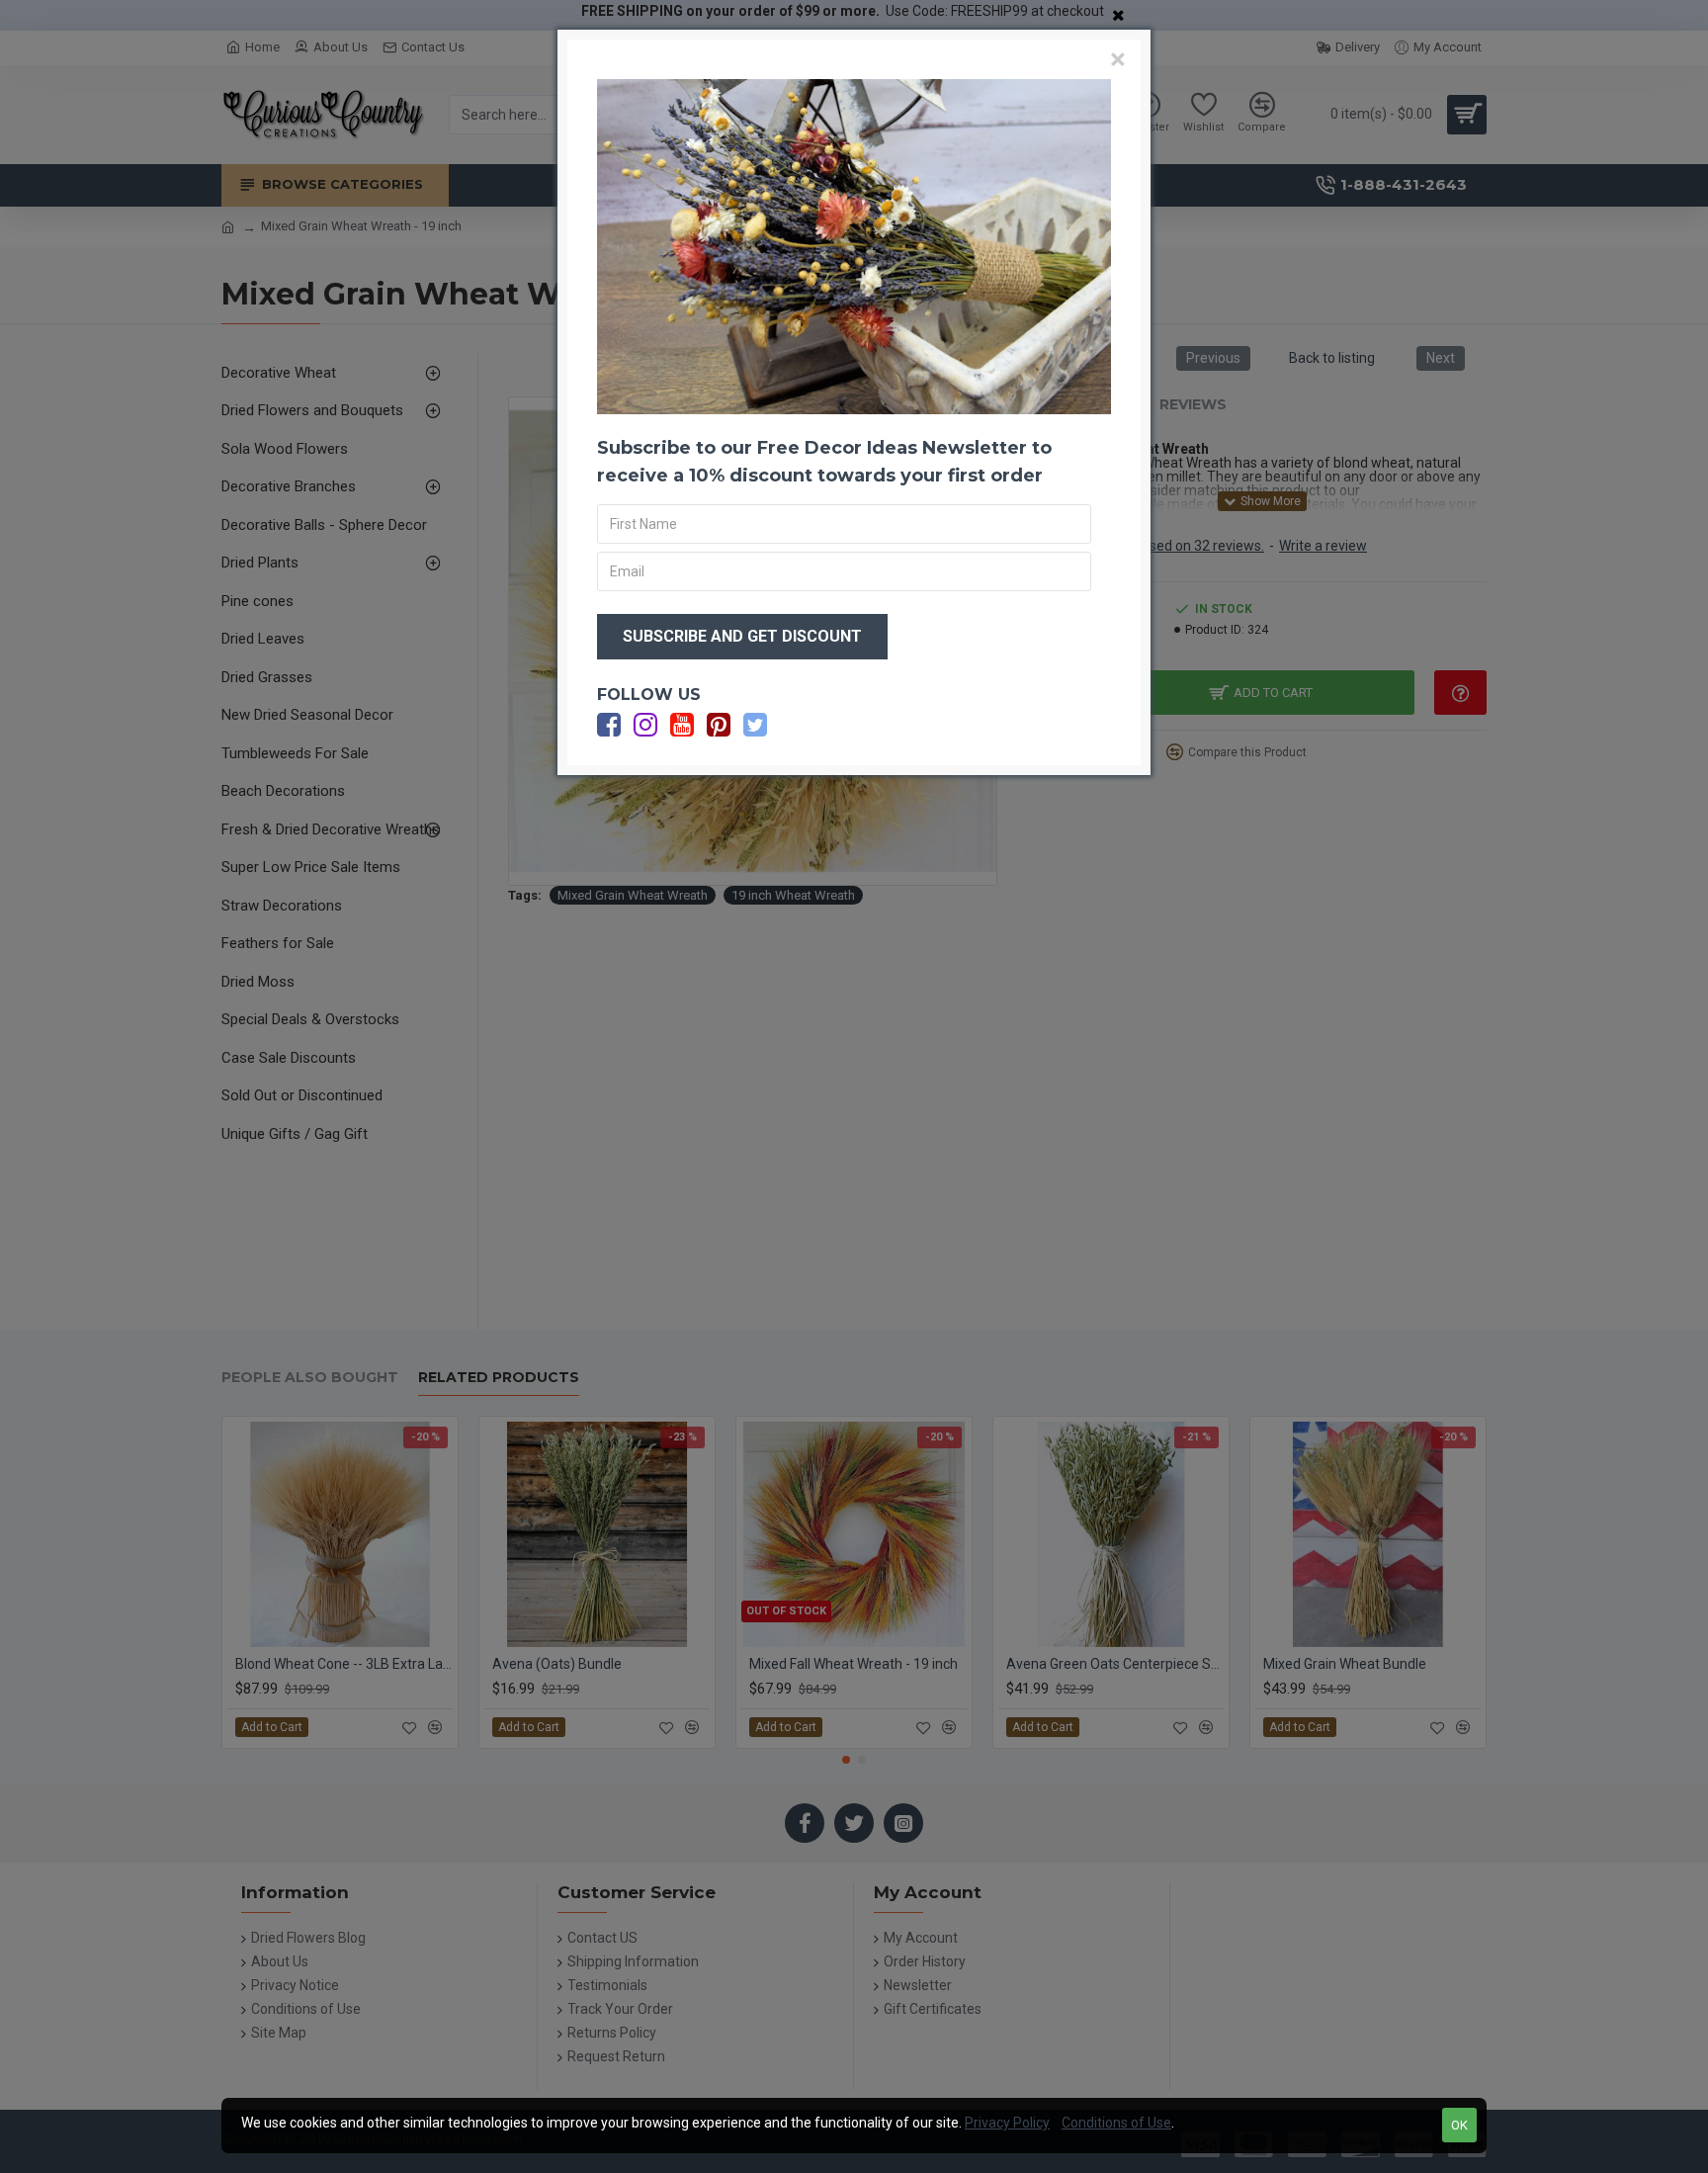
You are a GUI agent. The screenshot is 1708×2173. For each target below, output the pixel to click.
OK (1459, 2125)
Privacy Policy (1007, 2123)
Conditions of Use (1116, 2123)
